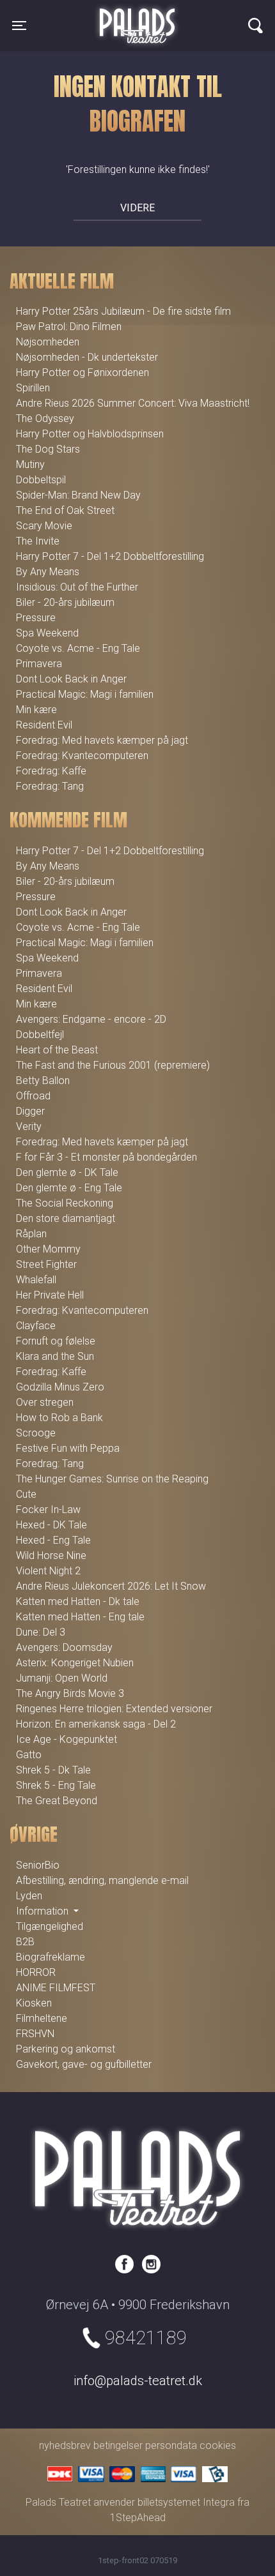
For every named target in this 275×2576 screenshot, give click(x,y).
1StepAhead (138, 2518)
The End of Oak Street (65, 510)
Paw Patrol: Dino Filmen (69, 327)
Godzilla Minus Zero (60, 1387)
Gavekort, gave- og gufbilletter (84, 2064)
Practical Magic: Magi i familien (85, 694)
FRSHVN (35, 2034)
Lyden (29, 1896)
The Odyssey (45, 418)
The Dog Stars (48, 449)
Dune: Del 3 (41, 1632)
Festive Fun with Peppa (68, 1448)
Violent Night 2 (48, 1571)
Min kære (36, 710)
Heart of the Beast (57, 1050)
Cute (26, 1494)
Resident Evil (44, 725)
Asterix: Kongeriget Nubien (75, 1663)
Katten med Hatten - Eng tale (80, 1617)
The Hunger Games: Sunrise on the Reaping (112, 1479)
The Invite (38, 541)
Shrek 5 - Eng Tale (56, 1785)
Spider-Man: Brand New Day (78, 495)
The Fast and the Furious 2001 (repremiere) (113, 1065)
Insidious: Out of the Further (77, 587)
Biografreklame (51, 1957)
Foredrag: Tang (50, 786)
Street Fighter (46, 1264)
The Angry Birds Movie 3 (70, 1693)
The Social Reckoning (65, 1203)
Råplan (31, 1234)
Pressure (36, 618)
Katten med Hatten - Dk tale (78, 1601)
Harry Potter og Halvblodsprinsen (90, 434)
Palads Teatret (137, 18)
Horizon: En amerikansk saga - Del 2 (96, 1724)
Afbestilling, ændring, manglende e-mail (102, 1880)
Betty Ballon (43, 1081)
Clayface (36, 1326)
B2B (25, 1942)
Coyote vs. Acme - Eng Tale (78, 648)
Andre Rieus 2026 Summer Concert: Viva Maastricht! (133, 403)
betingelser (118, 2445)
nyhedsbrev (65, 2445)
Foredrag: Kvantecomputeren (82, 756)
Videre (137, 208)
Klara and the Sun (55, 1356)
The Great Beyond (57, 1801)
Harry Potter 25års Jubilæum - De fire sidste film (123, 311)
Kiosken (34, 2003)
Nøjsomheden (48, 342)
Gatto (29, 1755)
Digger (30, 1111)
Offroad (33, 1096)
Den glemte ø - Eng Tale (69, 1188)
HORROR (36, 1972)
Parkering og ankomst (66, 2049)
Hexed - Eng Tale (53, 1540)
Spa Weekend (47, 633)
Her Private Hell (50, 1295)
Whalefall (36, 1280)
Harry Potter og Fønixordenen (82, 373)
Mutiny (30, 464)
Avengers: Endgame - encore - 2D (91, 1019)
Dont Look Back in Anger (71, 679)
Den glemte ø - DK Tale (67, 1172)
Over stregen (45, 1402)
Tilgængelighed (50, 1926)
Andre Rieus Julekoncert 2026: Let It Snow (111, 1586)
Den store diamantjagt (66, 1218)
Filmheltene (42, 2018)
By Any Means (48, 572)
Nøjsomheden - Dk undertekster (87, 357)
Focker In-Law (48, 1510)
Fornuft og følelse (56, 1341)
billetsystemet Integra (186, 2502)
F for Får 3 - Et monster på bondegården (106, 1157)
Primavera (39, 664)
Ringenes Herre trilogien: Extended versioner (114, 1709)
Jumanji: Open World (62, 1678)
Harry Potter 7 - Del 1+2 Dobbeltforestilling (110, 556)
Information (43, 1911)
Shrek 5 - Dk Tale (53, 1770)
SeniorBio (38, 1865)
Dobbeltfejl (40, 1035)
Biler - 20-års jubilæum (65, 602)
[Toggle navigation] (255, 26)
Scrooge (36, 1433)
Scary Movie (44, 526)
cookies (218, 2445)
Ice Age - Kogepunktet (67, 1739)
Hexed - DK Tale (51, 1525)
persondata (171, 2445)
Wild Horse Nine (51, 1555)
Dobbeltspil (41, 480)
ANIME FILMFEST (56, 1988)
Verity (29, 1126)
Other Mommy (48, 1249)
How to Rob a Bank (59, 1418)
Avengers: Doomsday (64, 1647)
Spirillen (33, 388)
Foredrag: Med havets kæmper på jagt (102, 740)
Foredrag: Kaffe (51, 771)
